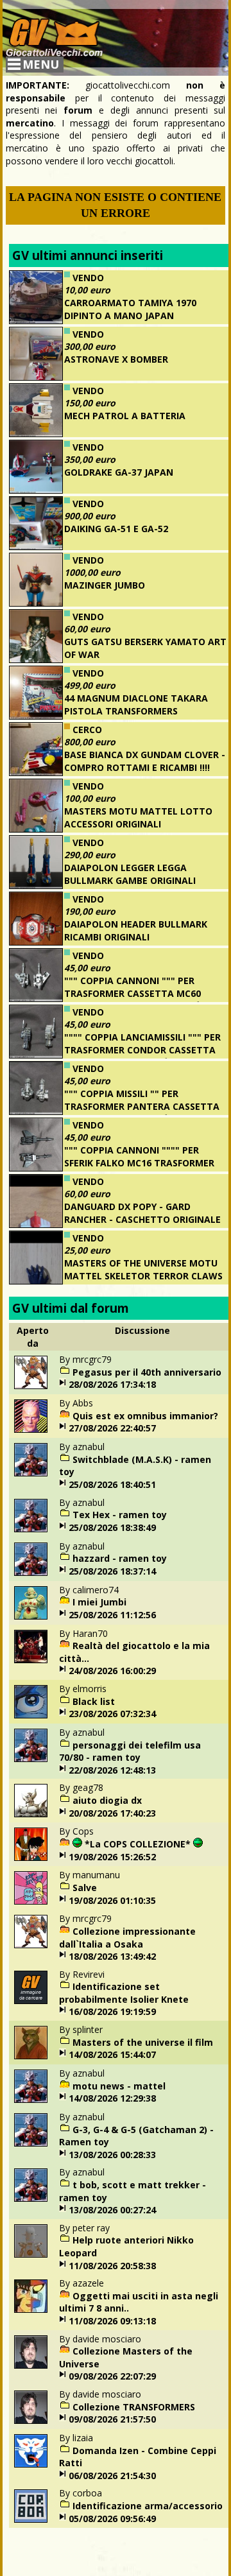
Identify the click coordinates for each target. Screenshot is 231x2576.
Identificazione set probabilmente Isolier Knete (124, 1993)
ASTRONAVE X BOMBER (116, 359)
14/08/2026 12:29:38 (112, 2098)
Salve (85, 1888)
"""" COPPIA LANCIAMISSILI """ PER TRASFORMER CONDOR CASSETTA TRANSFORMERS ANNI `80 (142, 1050)
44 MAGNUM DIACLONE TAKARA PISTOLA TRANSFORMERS (136, 705)
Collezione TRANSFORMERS (134, 2407)
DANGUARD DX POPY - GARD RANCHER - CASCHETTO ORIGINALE (142, 1213)
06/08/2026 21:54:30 (112, 2476)
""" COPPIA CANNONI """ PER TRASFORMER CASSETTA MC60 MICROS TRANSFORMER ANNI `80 (137, 993)
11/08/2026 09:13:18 (112, 2321)
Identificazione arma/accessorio (148, 2506)
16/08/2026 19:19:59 (112, 2011)
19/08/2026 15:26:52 (112, 1857)
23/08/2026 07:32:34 (112, 1714)
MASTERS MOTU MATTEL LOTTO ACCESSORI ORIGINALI (138, 817)
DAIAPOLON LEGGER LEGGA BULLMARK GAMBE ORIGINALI (130, 874)
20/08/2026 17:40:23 (112, 1813)
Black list (94, 1701)
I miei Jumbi (99, 1602)
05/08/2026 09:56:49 (112, 2519)
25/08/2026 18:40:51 (112, 1484)
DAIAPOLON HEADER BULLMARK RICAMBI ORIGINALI (136, 930)
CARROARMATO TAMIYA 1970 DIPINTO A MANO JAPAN (130, 309)
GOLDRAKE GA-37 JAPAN (119, 472)
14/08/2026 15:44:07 (112, 2054)
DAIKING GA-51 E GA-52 (116, 529)
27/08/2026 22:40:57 (112, 1428)
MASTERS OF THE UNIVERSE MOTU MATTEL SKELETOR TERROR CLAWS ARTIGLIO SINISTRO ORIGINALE (143, 1275)
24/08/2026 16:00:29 (112, 1671)
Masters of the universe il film (143, 2042)
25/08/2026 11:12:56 (112, 1615)
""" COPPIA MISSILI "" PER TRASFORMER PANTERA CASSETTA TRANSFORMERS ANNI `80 (142, 1106)
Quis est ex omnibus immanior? (145, 1416)
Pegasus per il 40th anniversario (147, 1372)
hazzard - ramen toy (120, 1558)
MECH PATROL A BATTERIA (125, 416)
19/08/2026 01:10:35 (112, 1900)
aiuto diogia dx (107, 1800)
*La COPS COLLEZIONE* (138, 1844)
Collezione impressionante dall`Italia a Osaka (127, 1938)
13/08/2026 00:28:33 (112, 2155)
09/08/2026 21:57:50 (112, 2419)
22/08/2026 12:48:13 (112, 1770)
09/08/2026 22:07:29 (112, 2376)
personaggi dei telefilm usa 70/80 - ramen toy (130, 1751)
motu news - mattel (119, 2086)
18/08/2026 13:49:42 (112, 1956)
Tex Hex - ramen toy (120, 1515)
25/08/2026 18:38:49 (112, 1527)
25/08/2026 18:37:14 (112, 1571)
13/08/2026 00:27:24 (112, 2210)
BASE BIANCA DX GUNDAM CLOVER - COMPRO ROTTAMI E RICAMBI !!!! (145, 761)
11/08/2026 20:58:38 (112, 2266)
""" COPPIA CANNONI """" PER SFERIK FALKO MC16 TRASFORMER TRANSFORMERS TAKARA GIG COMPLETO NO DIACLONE (112, 1169)
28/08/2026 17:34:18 (112, 1384)
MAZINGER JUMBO (105, 585)
